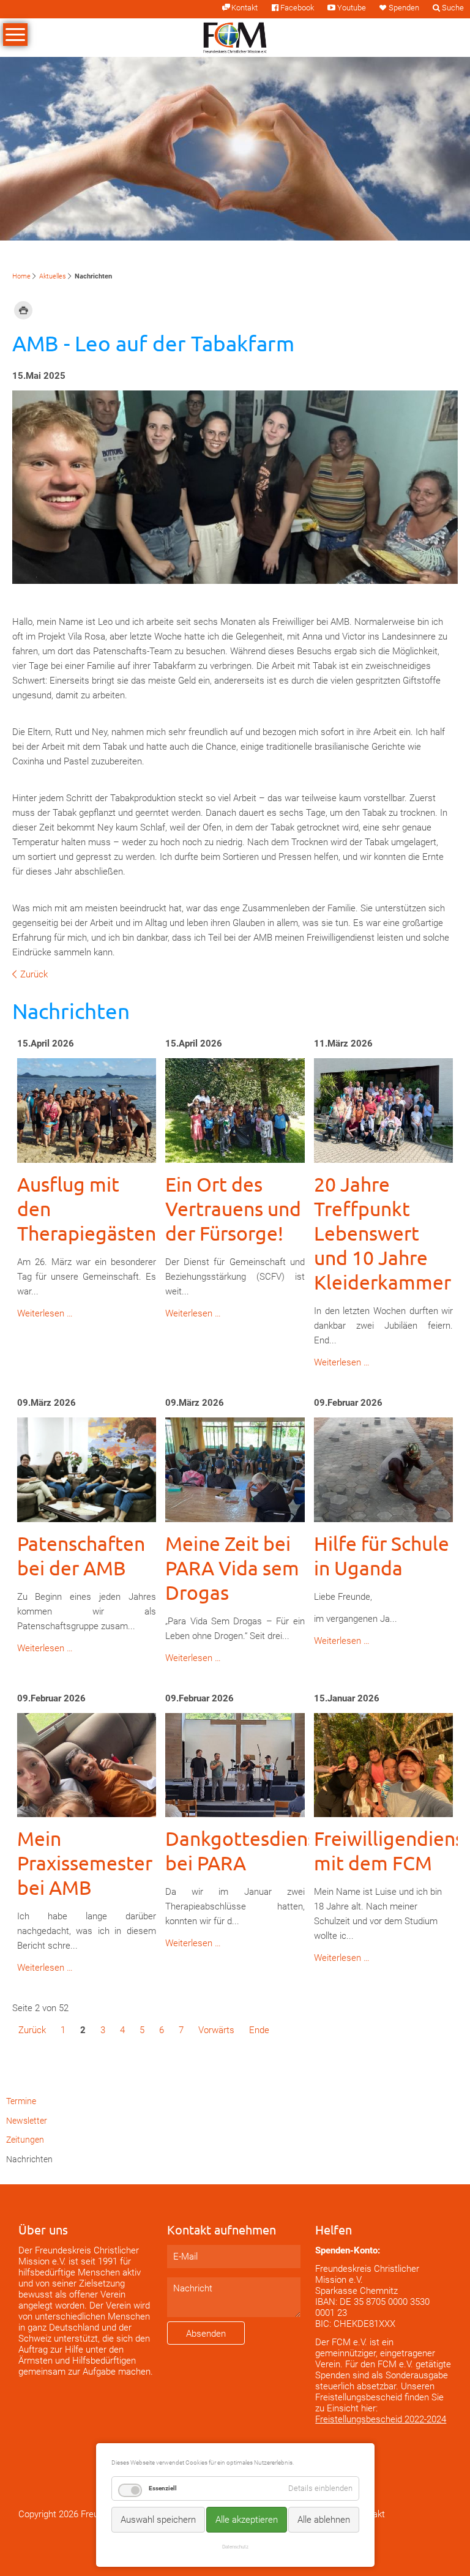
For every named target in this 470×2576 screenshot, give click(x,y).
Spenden (404, 8)
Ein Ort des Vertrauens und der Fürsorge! (233, 1208)
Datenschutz (235, 2547)
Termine (21, 2101)
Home (21, 276)
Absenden (206, 2334)
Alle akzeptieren (247, 2520)
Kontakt (244, 8)
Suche (453, 8)
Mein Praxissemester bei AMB (85, 1863)
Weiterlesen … (45, 1313)
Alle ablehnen (324, 2520)
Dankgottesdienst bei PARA (245, 1850)
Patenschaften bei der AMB (81, 1555)
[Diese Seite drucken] (23, 310)
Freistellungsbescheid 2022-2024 (381, 2419)
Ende (259, 2030)
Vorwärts (216, 2030)
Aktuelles (53, 276)
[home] (235, 37)
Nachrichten (29, 2159)
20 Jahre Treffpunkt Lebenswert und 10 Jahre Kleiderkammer (382, 1233)
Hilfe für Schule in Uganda (382, 1555)
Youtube (351, 8)
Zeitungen (25, 2140)
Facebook (297, 8)
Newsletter (27, 2121)
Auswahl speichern (158, 2520)
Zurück (34, 974)
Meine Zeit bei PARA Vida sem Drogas (232, 1568)
